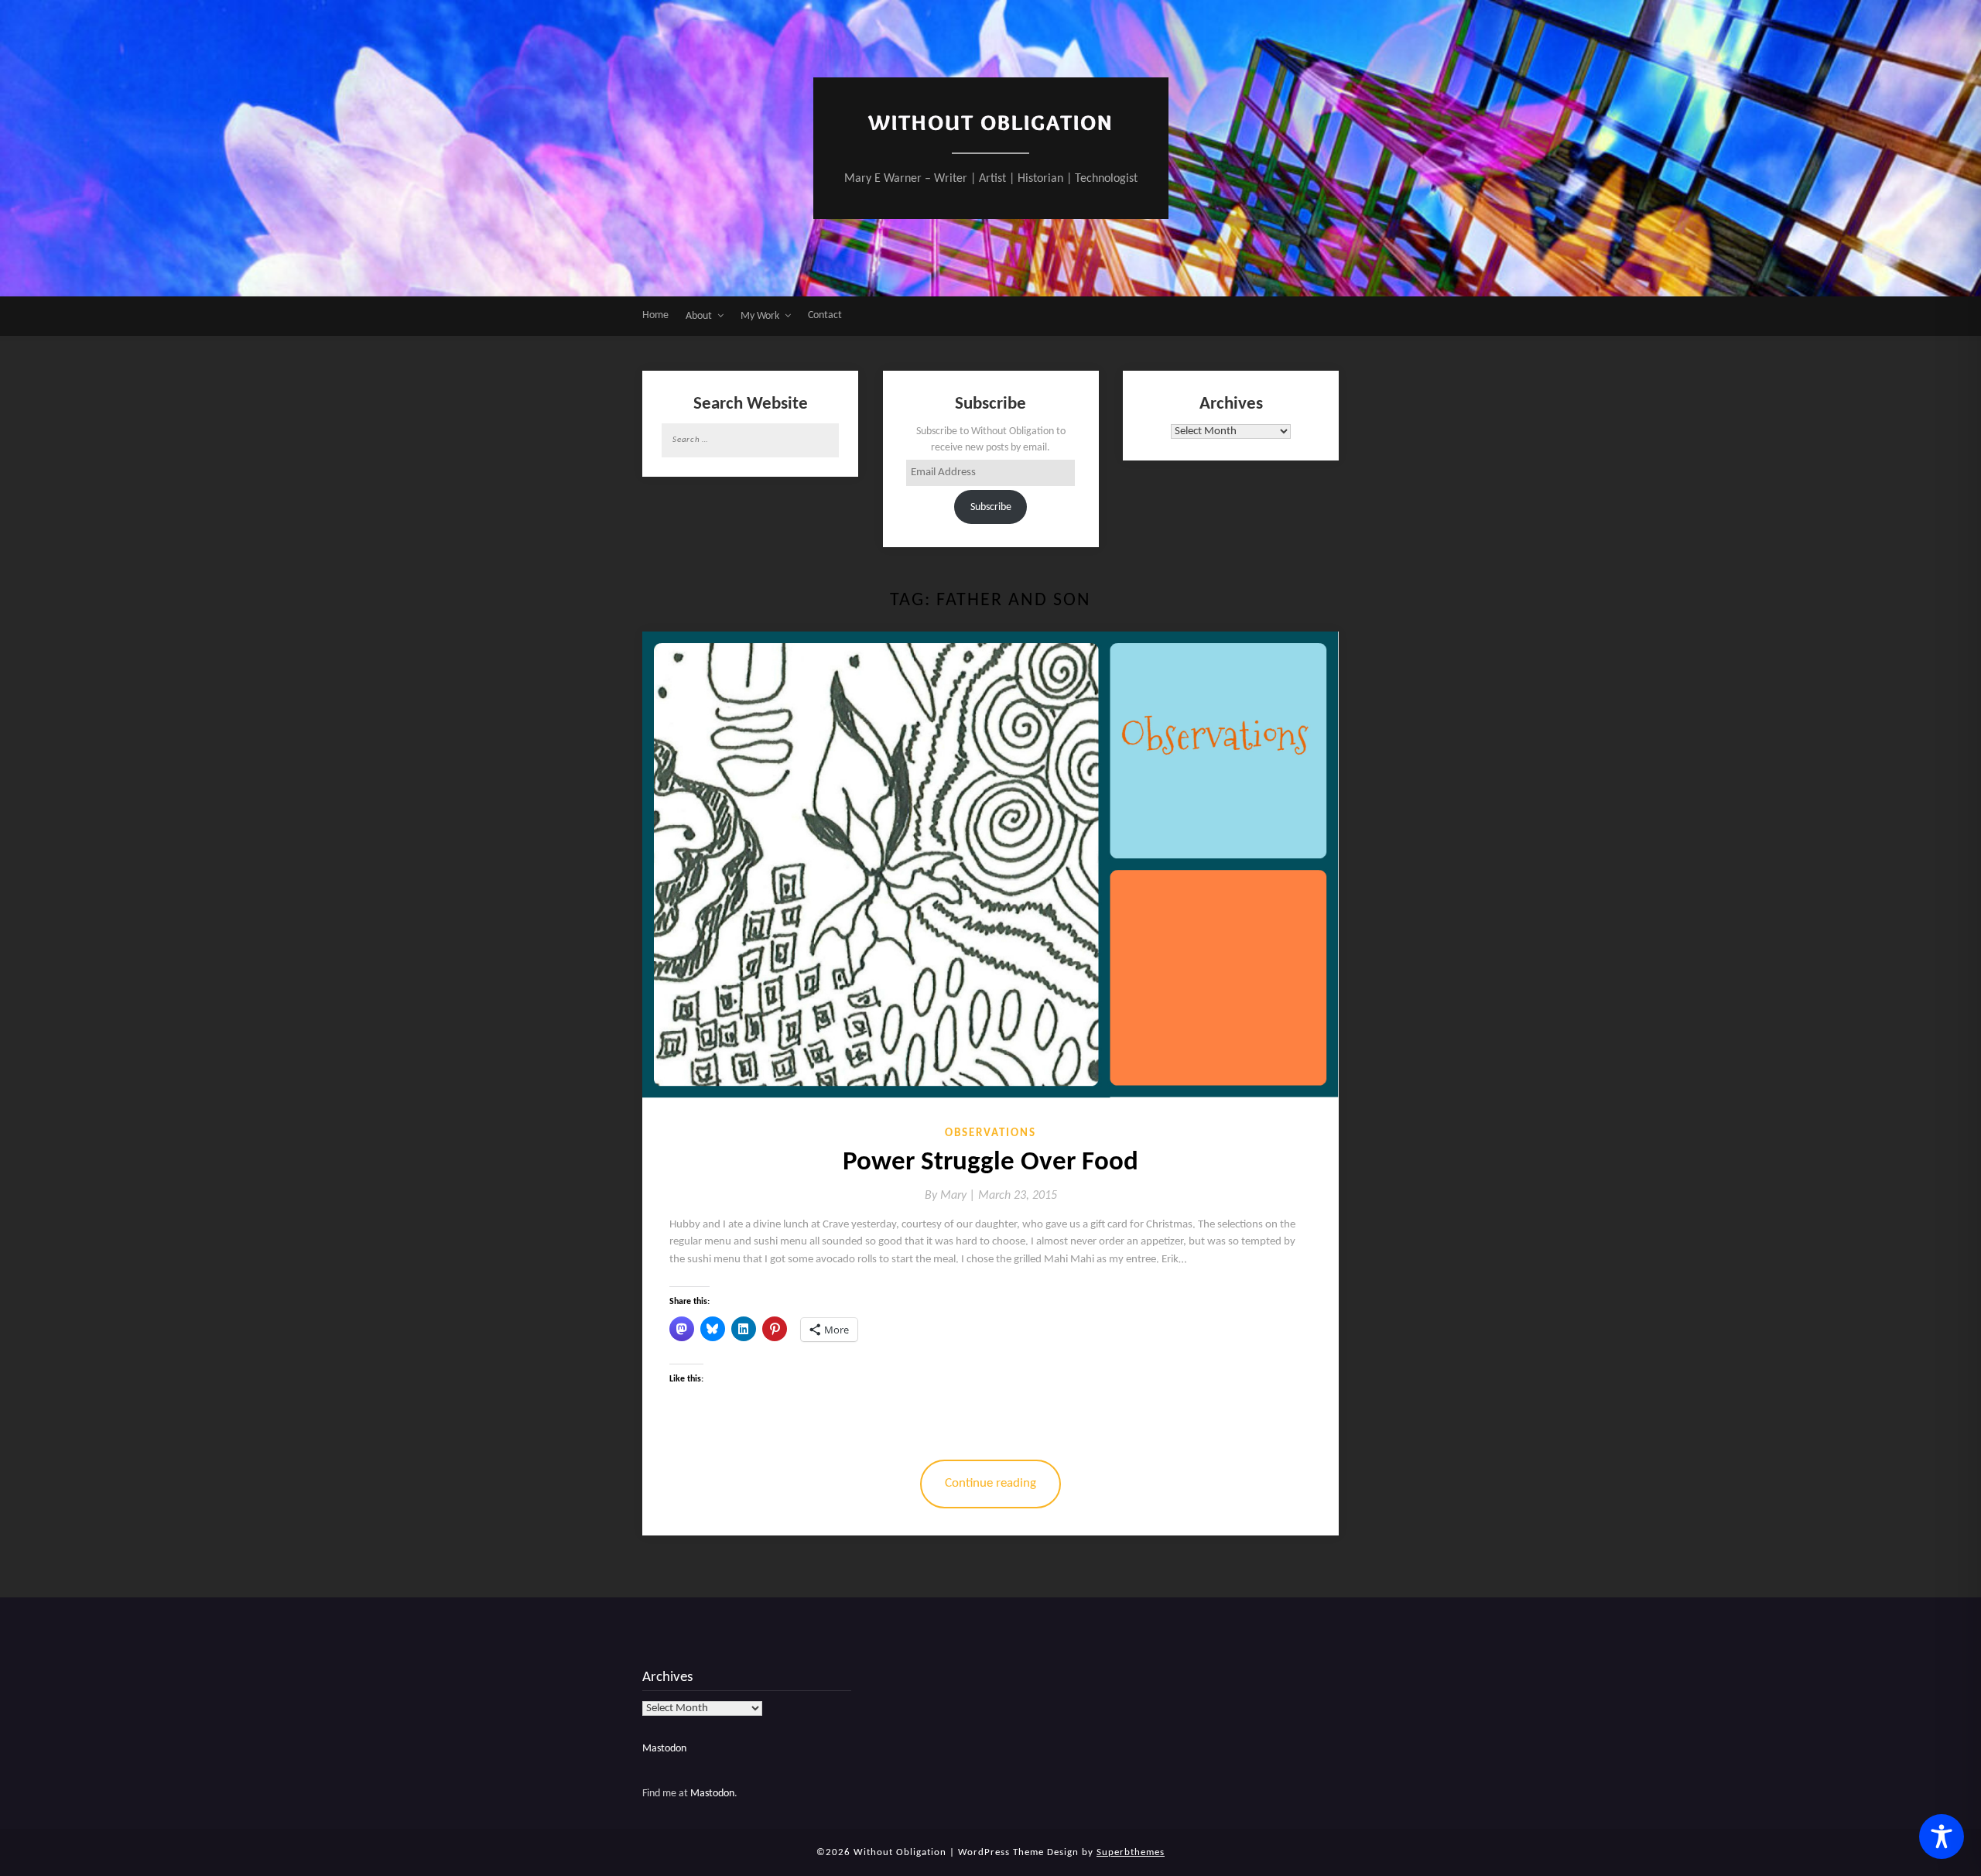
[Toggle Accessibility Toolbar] (1942, 1837)
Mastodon (664, 1749)
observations (990, 1133)
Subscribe (991, 507)
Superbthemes (1131, 1852)
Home (655, 315)
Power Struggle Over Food (990, 1163)
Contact (825, 315)
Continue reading (990, 1483)
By (951, 1196)
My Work (760, 316)
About (699, 316)
